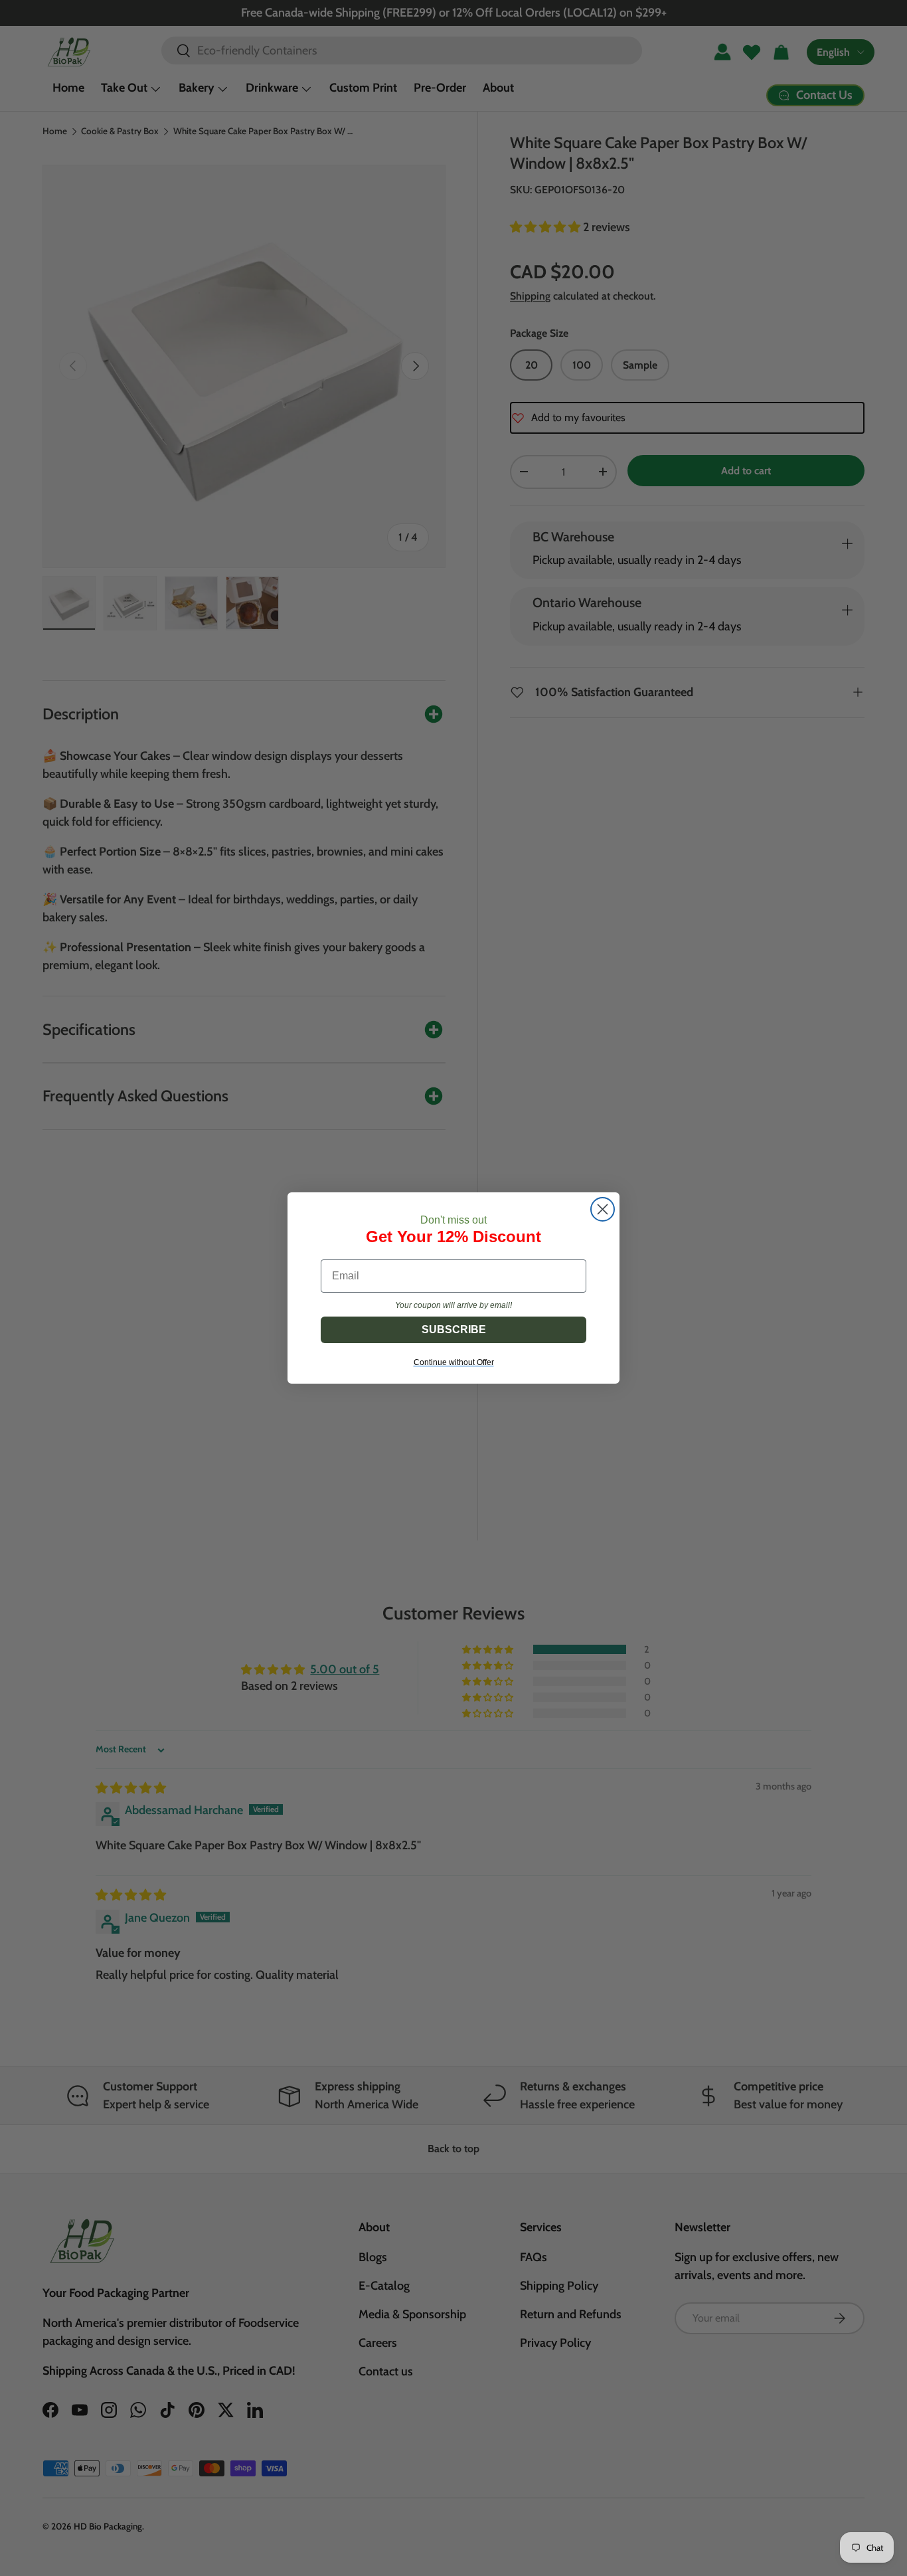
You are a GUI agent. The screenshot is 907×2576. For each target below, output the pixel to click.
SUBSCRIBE (454, 1330)
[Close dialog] (603, 1209)
